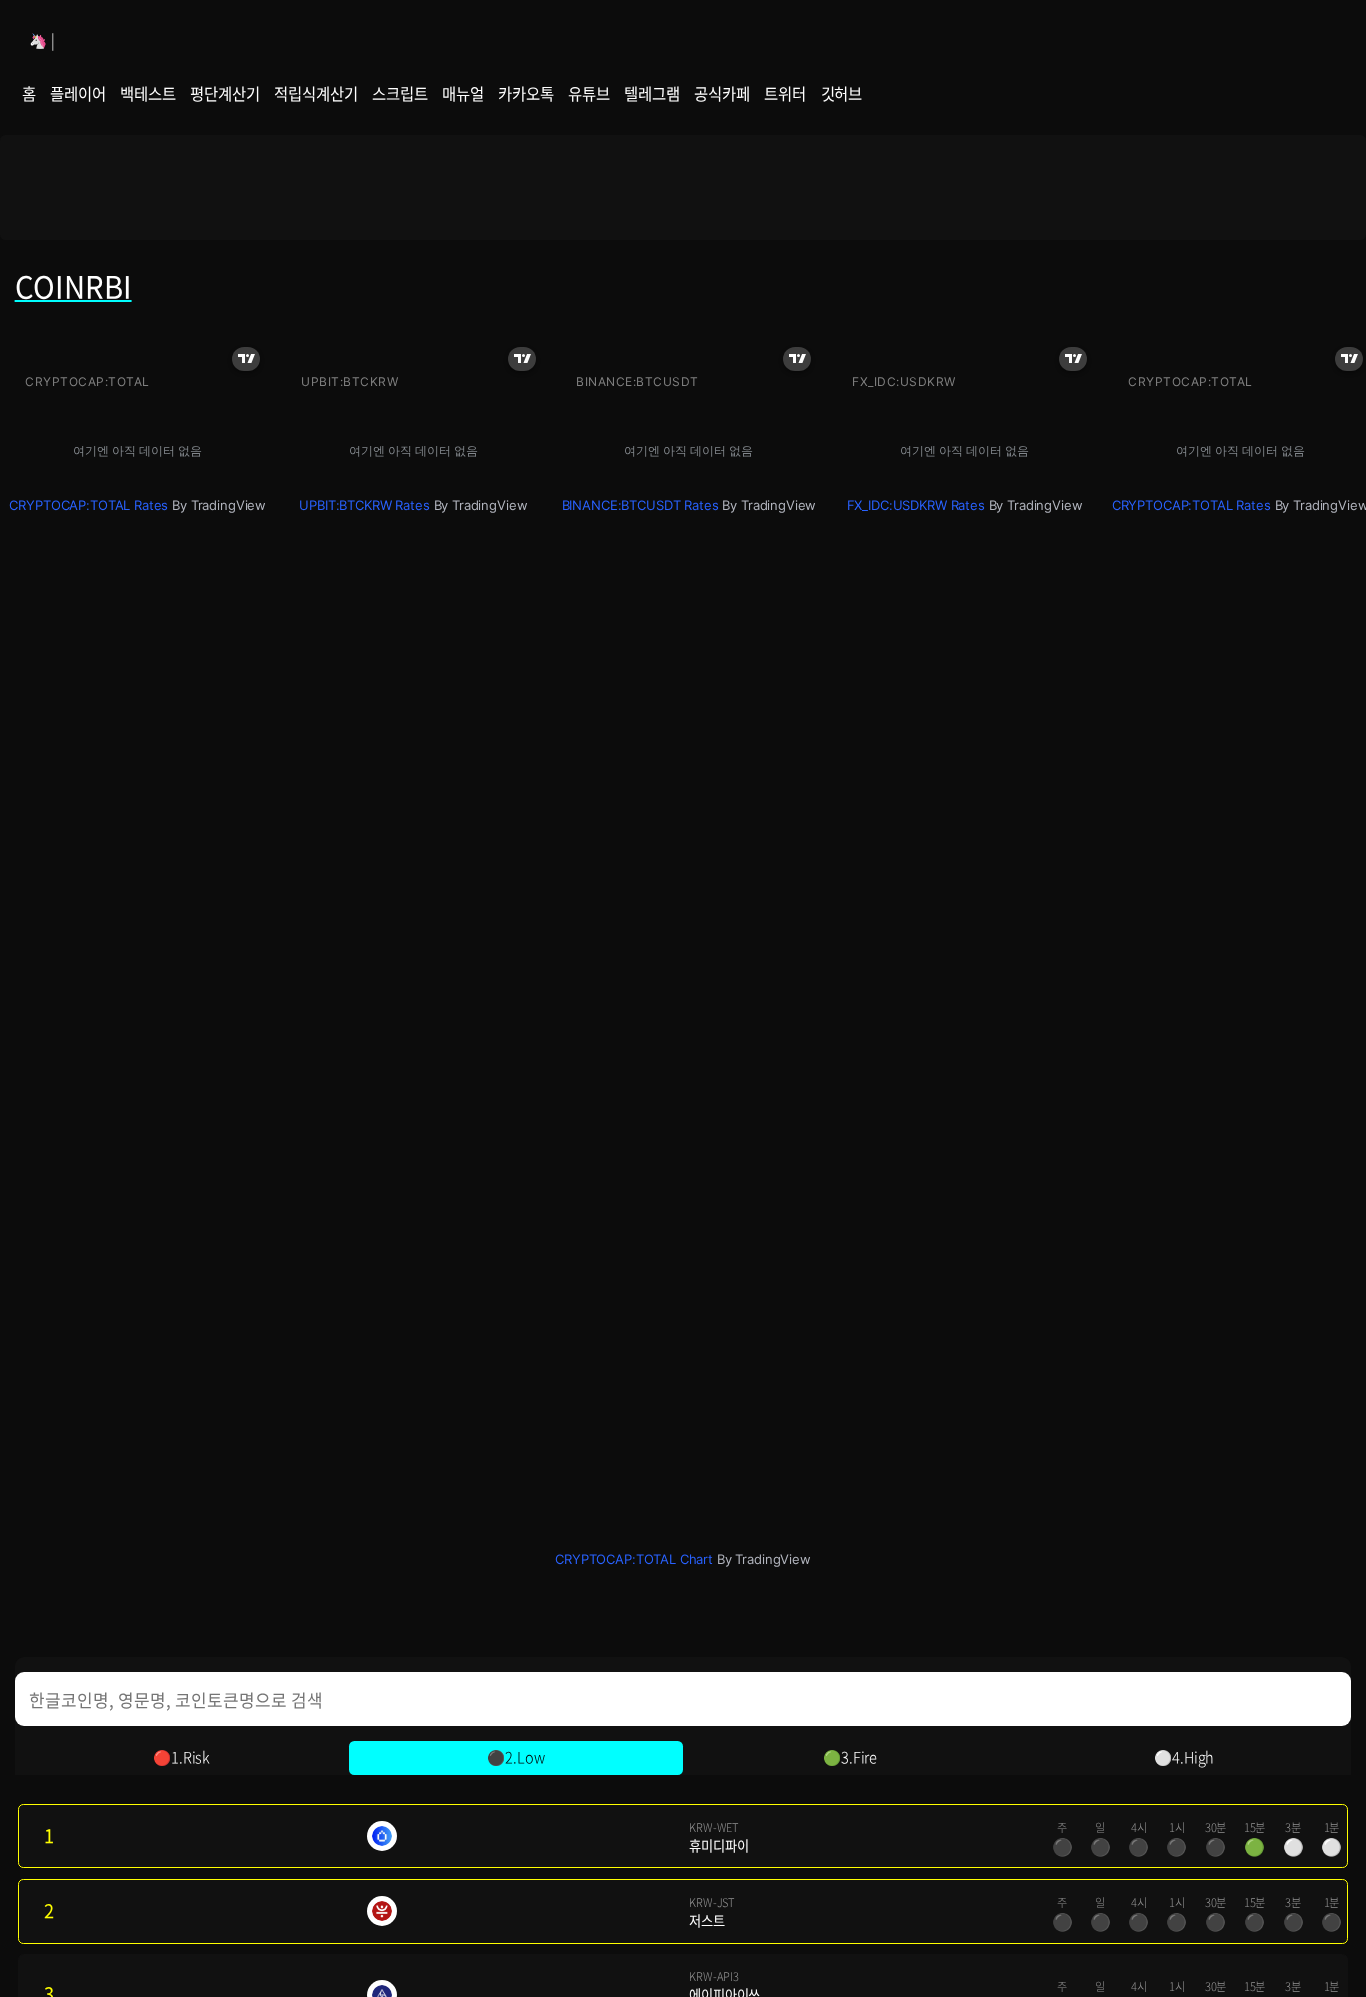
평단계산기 (224, 93)
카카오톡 (525, 93)
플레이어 (77, 93)
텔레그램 (651, 93)
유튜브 (589, 93)
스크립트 (399, 93)
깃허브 (842, 93)
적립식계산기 (315, 93)
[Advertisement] (683, 187)
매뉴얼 (463, 93)
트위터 (785, 93)
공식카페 (721, 93)
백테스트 (147, 93)
